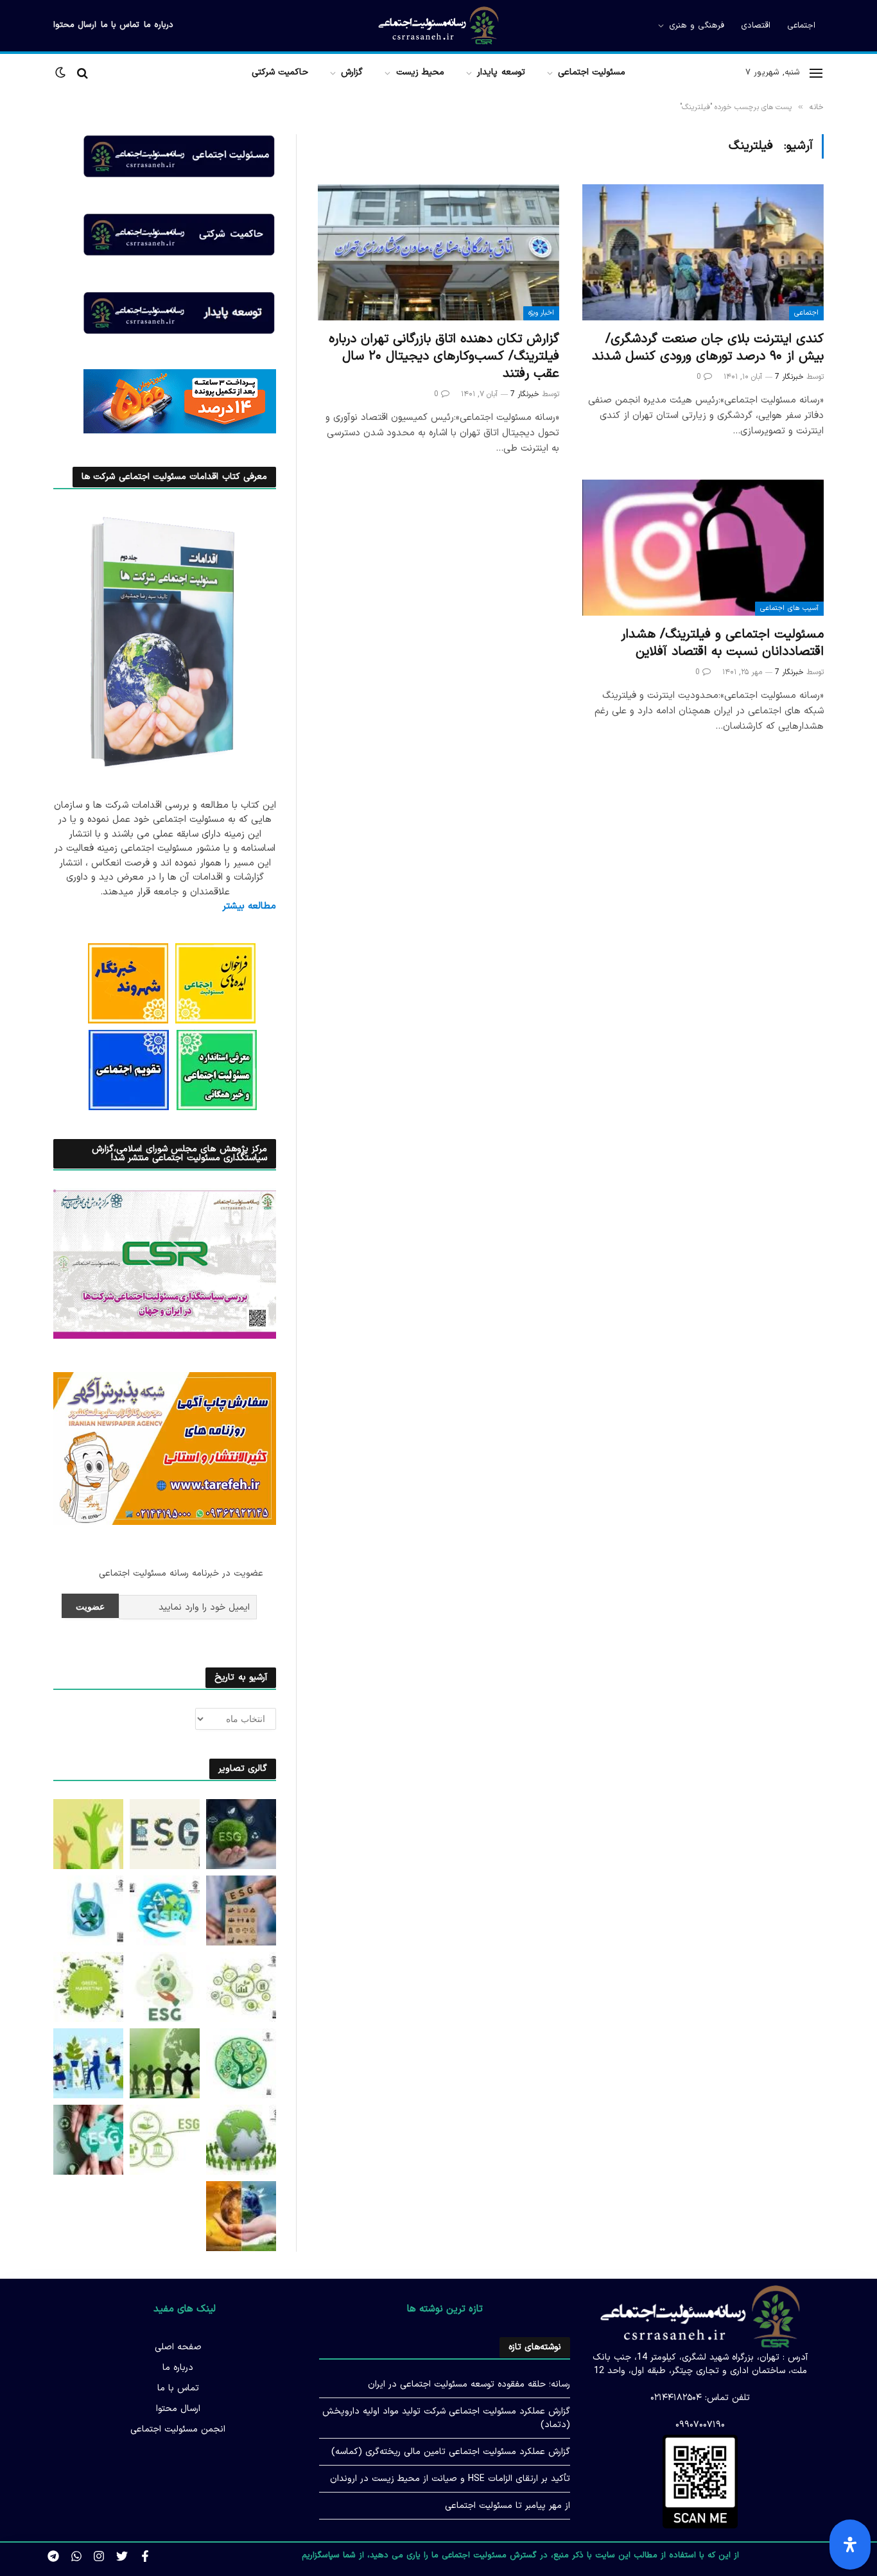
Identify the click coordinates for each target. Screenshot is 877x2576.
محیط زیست (420, 72)
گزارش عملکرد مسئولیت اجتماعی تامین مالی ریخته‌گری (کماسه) (451, 2452)
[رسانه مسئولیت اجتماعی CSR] (438, 26)
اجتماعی (801, 26)
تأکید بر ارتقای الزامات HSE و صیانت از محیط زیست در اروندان (450, 2479)
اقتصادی (756, 26)
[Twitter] (122, 2556)
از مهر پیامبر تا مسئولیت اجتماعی (508, 2506)
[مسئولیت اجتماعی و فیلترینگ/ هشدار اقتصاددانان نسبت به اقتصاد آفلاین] (703, 548)
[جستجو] (82, 73)
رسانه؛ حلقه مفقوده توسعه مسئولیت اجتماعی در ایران (469, 2384)
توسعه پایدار (501, 72)
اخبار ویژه (541, 313)
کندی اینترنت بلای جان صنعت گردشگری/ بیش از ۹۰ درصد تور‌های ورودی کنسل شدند (708, 348)
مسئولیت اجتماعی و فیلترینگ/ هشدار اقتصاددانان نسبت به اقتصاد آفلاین (722, 643)
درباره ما (159, 25)
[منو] (816, 73)
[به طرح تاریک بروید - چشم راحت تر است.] (62, 73)
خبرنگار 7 (789, 377)
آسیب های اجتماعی (789, 608)
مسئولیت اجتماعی (592, 72)
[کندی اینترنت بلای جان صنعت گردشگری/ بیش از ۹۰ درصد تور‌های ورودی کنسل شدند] (703, 252)
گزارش (352, 72)
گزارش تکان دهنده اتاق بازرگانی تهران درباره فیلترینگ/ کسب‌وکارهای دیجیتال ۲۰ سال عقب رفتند (444, 357)
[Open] (850, 2545)
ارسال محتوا (75, 25)
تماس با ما (120, 25)
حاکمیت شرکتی (280, 72)
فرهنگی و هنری (697, 26)
